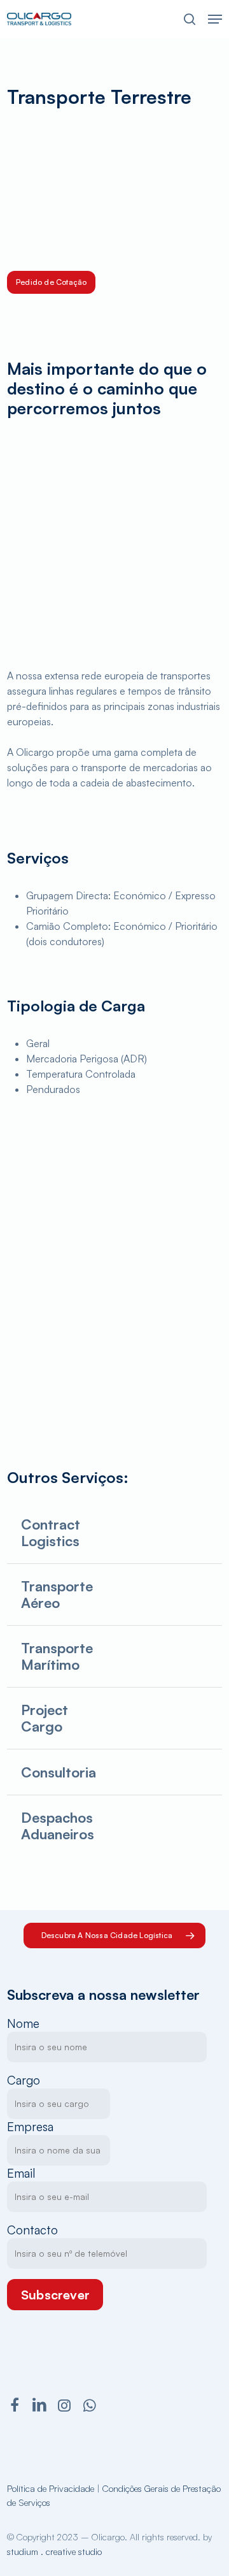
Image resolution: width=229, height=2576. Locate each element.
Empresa (30, 2127)
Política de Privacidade (51, 2488)
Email (21, 2173)
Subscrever (55, 2295)
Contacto (32, 2230)
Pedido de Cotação (51, 282)
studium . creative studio (54, 2551)
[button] (215, 19)
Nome (23, 2023)
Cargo (24, 2080)
